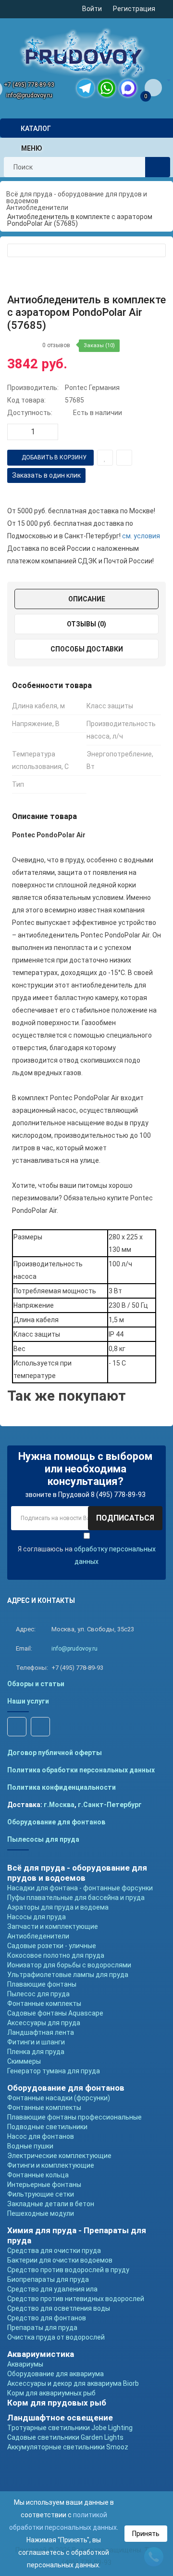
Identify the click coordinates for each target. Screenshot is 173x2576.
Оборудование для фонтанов (56, 1822)
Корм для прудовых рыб (57, 2403)
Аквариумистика (41, 2354)
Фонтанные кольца (38, 2175)
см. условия (141, 536)
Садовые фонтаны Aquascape (55, 2013)
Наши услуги (28, 1701)
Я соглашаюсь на (87, 1555)
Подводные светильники (47, 2127)
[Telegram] (86, 88)
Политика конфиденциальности (62, 1787)
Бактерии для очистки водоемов (60, 2260)
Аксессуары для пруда (44, 2023)
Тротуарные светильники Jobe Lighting (70, 2428)
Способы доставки (87, 649)
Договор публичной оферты (55, 1753)
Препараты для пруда (42, 2328)
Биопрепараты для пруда (48, 2279)
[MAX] (128, 88)
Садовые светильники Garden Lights (65, 2437)
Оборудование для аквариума (56, 2374)
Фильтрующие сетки (41, 2194)
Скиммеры (24, 2061)
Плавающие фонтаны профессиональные (74, 2117)
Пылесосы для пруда (43, 1839)
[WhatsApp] (107, 88)
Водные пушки (30, 2146)
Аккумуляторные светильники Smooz (68, 2447)
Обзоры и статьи (36, 1684)
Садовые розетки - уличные (52, 1946)
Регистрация (134, 9)
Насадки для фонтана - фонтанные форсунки (80, 1888)
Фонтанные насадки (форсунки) (59, 2098)
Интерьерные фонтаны (44, 2185)
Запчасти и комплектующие (53, 1926)
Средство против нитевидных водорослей (76, 2299)
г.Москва (59, 1805)
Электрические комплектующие (59, 2156)
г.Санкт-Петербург (110, 1805)
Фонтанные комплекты (44, 2004)
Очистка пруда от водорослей (56, 2337)
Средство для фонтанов (47, 2318)
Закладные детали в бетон (51, 2204)
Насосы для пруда (37, 1917)
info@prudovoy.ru (29, 95)
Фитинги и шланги (36, 2042)
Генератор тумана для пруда (54, 2071)
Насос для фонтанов (41, 2136)
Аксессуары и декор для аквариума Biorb (73, 2383)
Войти (92, 9)
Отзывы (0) (86, 624)
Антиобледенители (38, 1936)
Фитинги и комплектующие (51, 2165)
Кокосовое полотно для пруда (56, 1955)
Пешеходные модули (41, 2213)
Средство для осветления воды (59, 2308)
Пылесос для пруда (38, 1994)
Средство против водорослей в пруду (68, 2270)
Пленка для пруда (36, 2052)
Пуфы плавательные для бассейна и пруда (76, 1898)
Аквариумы (25, 2364)
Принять (146, 2534)
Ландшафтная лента (41, 2032)
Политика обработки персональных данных (81, 1770)
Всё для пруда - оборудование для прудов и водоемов (77, 1873)
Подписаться (125, 1518)
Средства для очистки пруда (54, 2251)
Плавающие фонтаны (42, 1984)
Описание (87, 599)
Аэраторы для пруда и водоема (58, 1907)
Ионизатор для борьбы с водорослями (69, 1965)
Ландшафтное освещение (60, 2418)
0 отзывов (56, 345)
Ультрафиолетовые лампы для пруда (68, 1975)
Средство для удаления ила (52, 2289)
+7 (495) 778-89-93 (29, 85)
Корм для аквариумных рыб (51, 2393)
